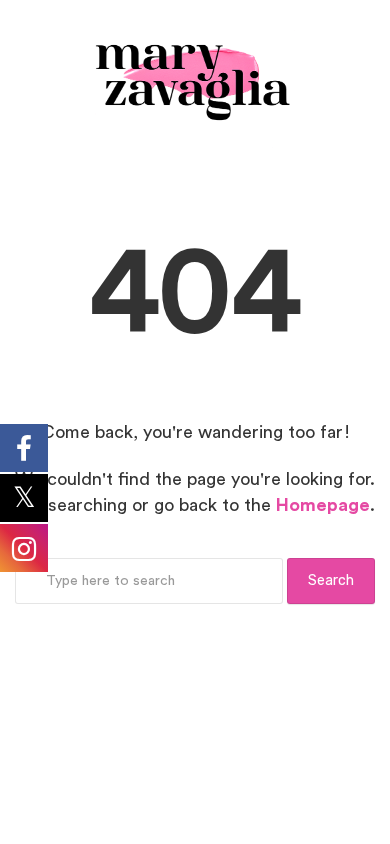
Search (331, 580)
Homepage (323, 505)
